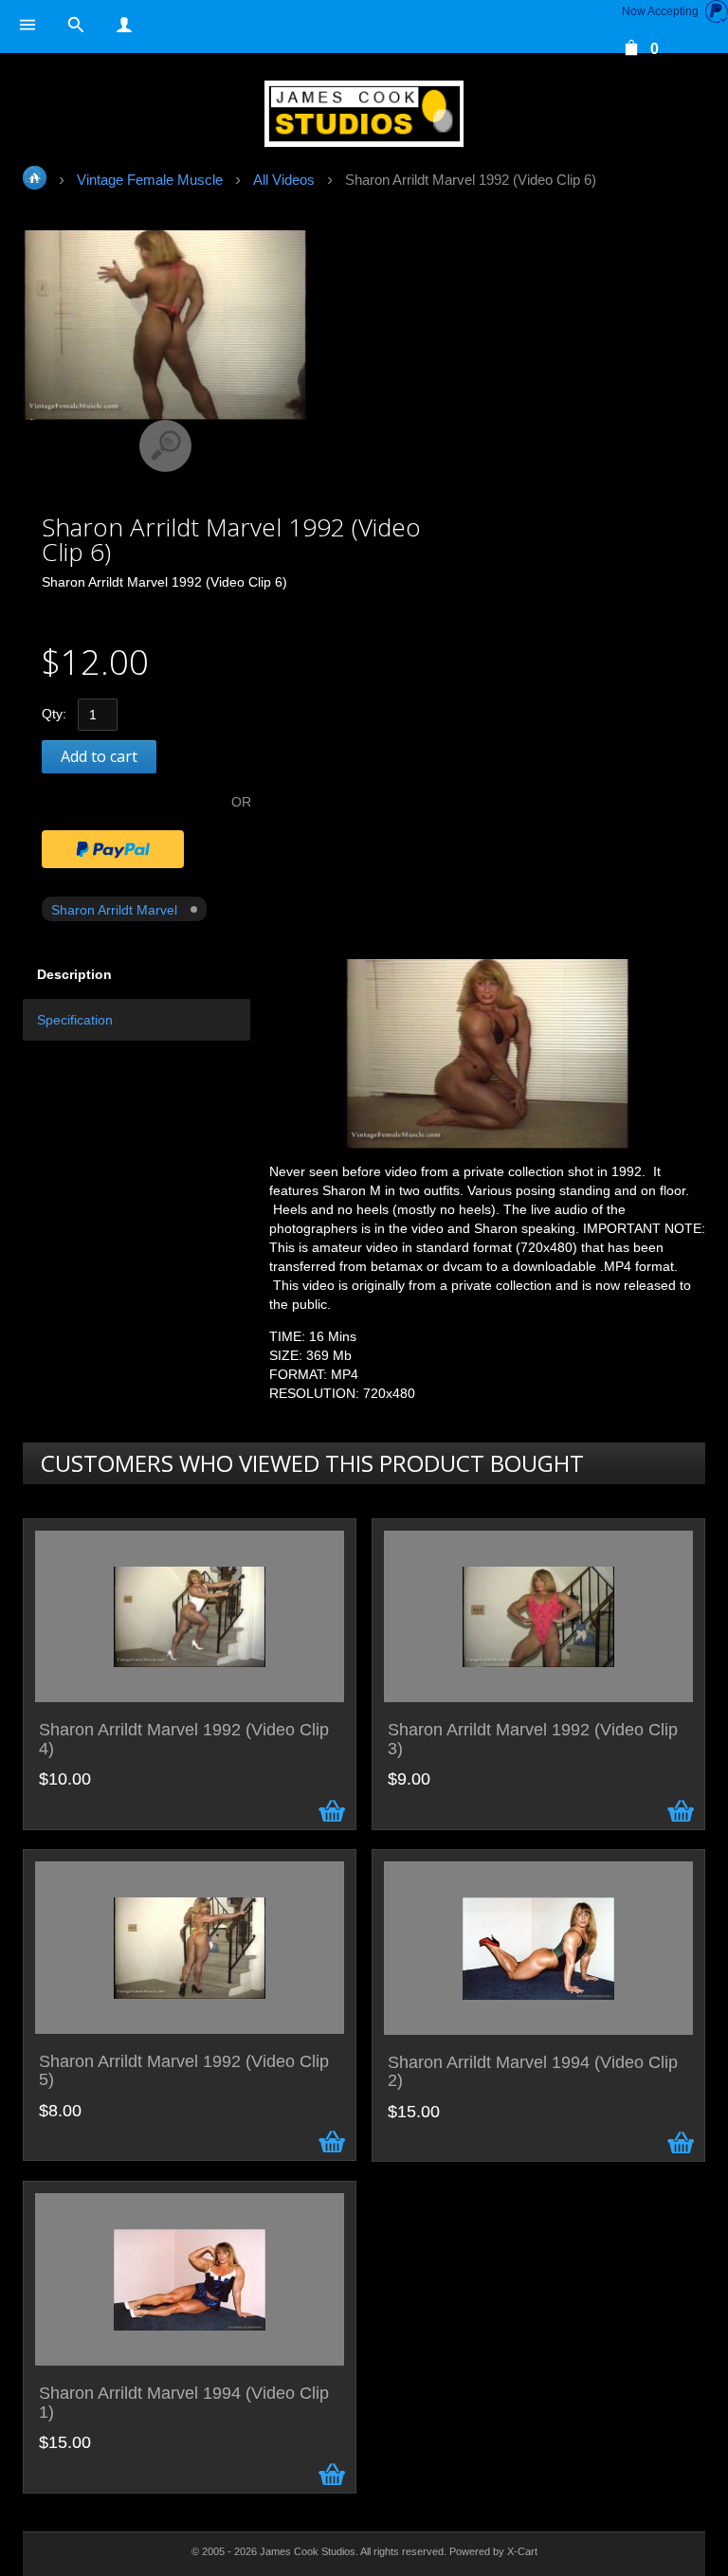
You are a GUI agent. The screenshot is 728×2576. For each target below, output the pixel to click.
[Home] (364, 114)
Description (74, 974)
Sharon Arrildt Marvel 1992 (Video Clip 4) (184, 1740)
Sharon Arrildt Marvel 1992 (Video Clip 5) (184, 2071)
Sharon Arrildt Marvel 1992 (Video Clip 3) (533, 1740)
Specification (75, 1020)
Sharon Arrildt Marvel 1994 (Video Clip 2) (533, 2072)
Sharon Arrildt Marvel (114, 910)
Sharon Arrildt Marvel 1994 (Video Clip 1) (184, 2403)
